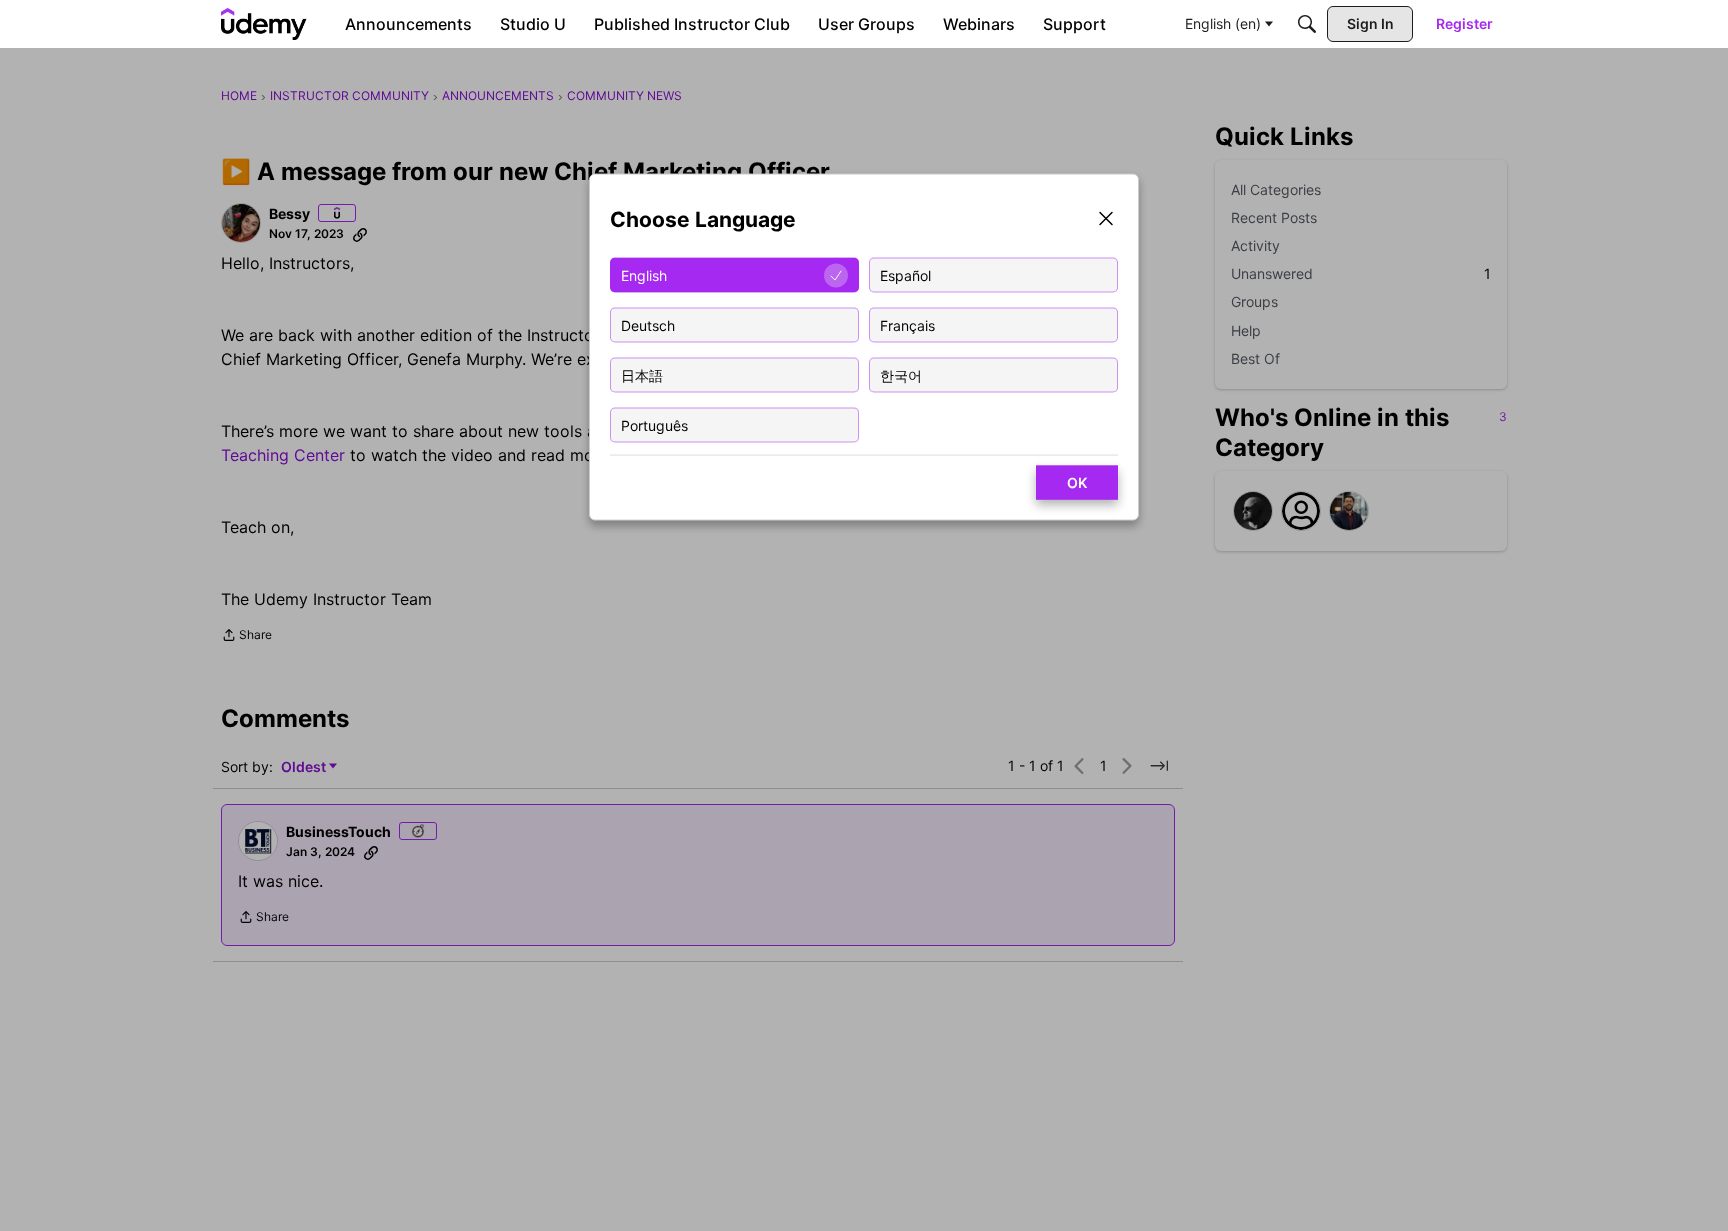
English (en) (1223, 23)
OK (1077, 482)
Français (907, 324)
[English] (264, 24)
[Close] (1106, 220)
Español (905, 274)
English (644, 274)
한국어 (901, 374)
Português (654, 424)
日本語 (642, 374)
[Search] (1307, 24)
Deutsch (648, 324)
